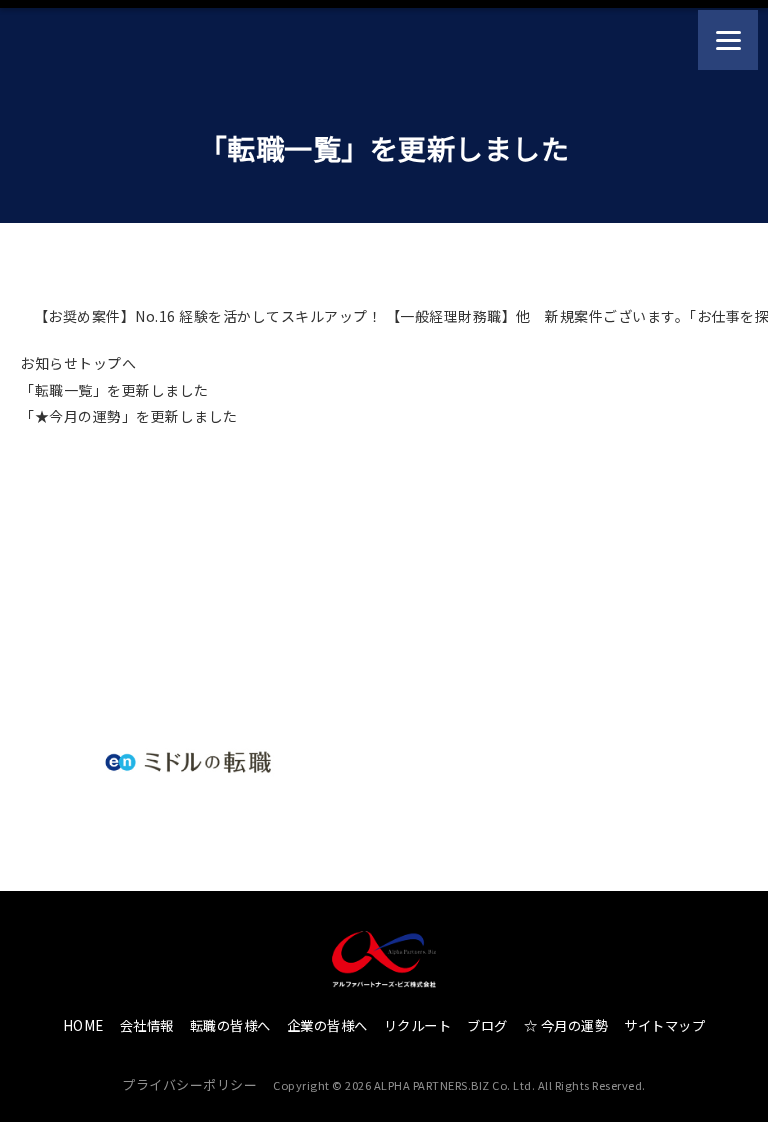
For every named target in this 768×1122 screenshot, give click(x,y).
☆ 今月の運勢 (566, 1025)
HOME (83, 1025)
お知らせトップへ (78, 363)
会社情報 (147, 1025)
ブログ (487, 1025)
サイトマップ (664, 1025)
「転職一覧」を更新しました (114, 390)
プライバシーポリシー (189, 1084)
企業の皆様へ (327, 1025)
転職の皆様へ (230, 1025)
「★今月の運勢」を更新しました (129, 416)
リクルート (418, 1025)
